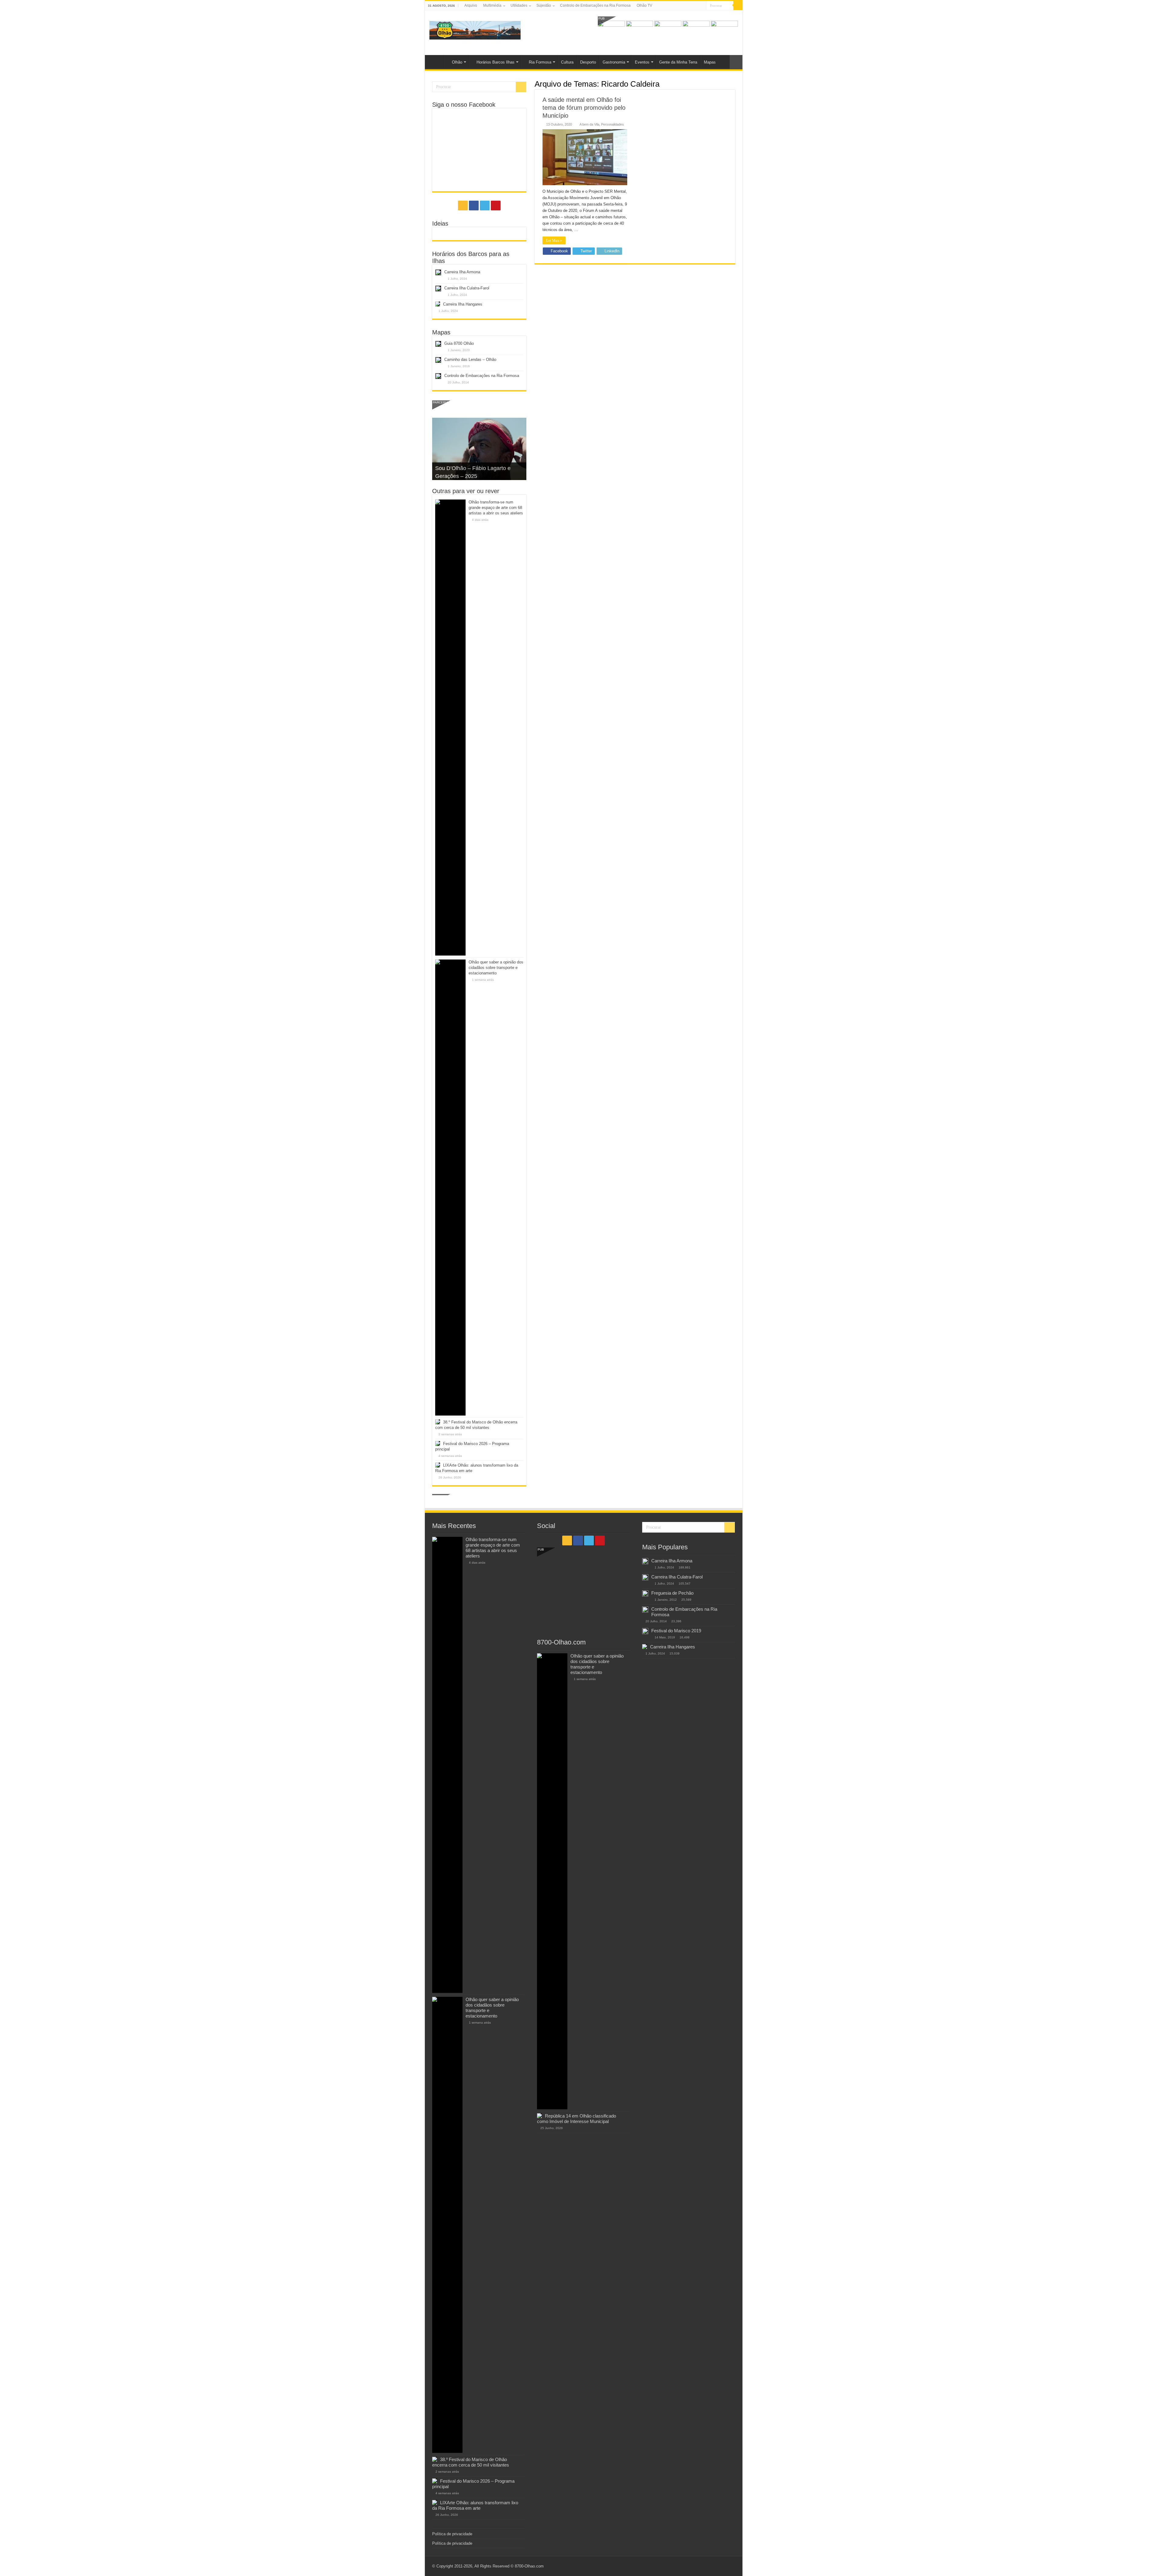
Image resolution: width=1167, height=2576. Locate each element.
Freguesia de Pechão (672, 1593)
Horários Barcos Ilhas (496, 62)
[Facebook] (690, 6)
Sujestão (544, 5)
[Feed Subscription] (733, 84)
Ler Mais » (554, 240)
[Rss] (684, 6)
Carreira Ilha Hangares (463, 304)
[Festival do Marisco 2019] (645, 1631)
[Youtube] (702, 6)
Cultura (567, 62)
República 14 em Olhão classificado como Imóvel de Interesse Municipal (577, 2119)
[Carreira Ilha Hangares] (645, 1647)
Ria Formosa (540, 62)
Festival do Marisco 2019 (676, 1631)
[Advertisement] (583, 1590)
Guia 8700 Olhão (459, 343)
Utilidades (519, 5)
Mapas (710, 62)
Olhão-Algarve (436, 61)
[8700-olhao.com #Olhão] (475, 29)
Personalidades (613, 124)
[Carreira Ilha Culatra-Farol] (645, 1577)
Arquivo (471, 5)
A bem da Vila (589, 124)
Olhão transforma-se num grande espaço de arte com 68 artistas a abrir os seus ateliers (496, 508)
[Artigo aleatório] (736, 62)
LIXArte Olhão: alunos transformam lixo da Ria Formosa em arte (475, 2505)
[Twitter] (696, 6)
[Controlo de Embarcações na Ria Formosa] (645, 1610)
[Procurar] (738, 5)
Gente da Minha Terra (678, 62)
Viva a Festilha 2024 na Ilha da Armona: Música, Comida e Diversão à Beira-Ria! (473, 468)
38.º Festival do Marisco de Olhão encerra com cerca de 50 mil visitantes (471, 2462)
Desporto (588, 62)
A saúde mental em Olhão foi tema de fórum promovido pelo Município (584, 108)
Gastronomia (614, 62)
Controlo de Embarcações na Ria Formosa (595, 5)
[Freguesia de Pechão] (645, 1593)
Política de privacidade (452, 2534)
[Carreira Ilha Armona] (645, 1561)
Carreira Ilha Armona (462, 272)
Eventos (642, 62)
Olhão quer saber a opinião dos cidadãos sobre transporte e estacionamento (496, 968)
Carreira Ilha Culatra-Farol (467, 288)
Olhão (457, 62)
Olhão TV (644, 5)
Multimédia (492, 5)
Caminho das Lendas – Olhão (470, 360)
